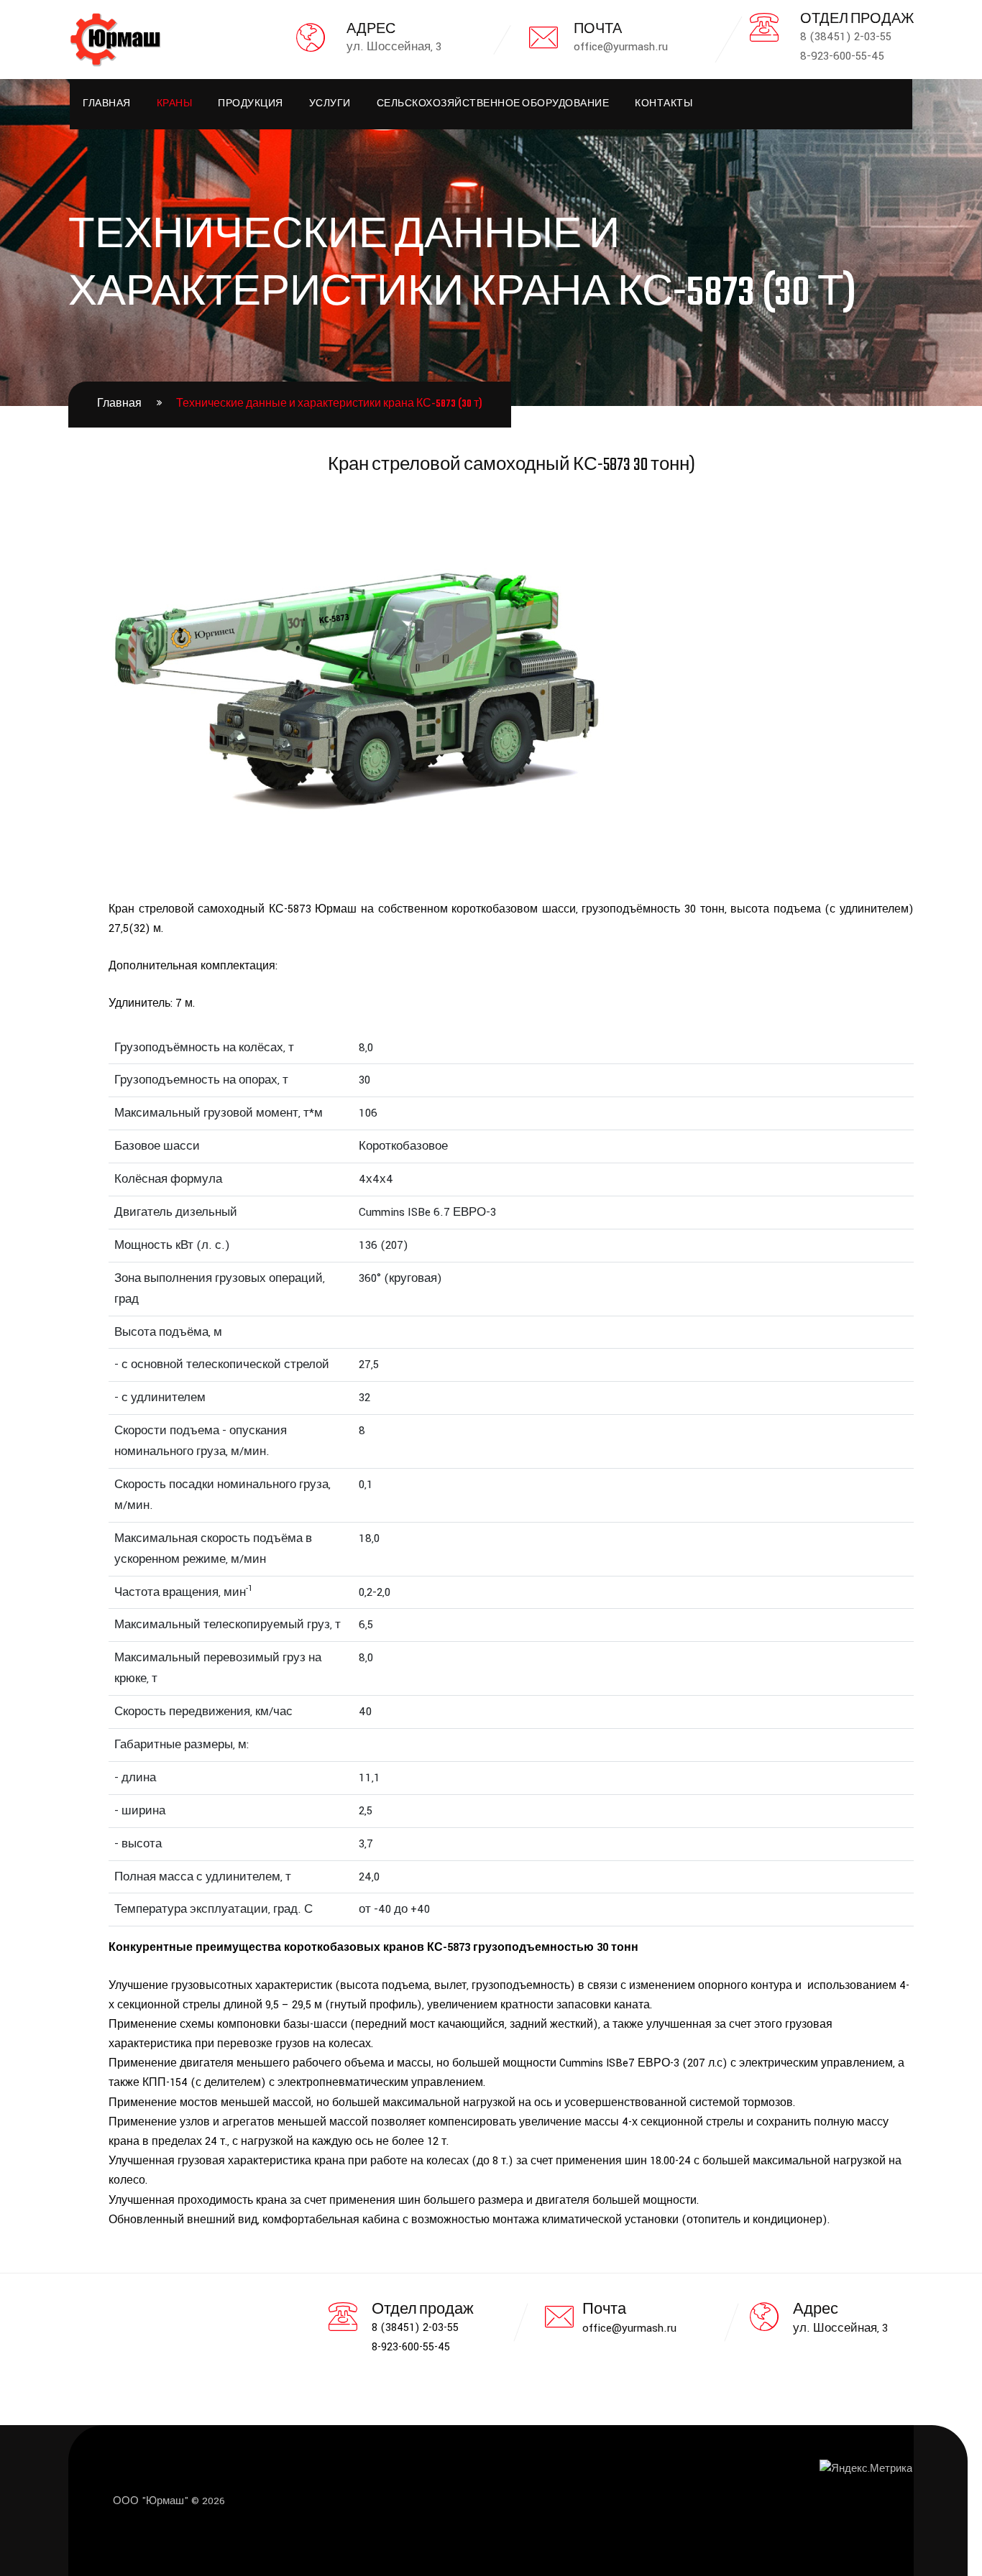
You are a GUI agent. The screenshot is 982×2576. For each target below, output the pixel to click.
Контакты (664, 104)
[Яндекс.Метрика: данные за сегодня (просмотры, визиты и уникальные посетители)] (866, 2469)
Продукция (251, 104)
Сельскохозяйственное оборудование (493, 104)
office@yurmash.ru (629, 2328)
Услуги (330, 104)
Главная (107, 104)
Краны (175, 104)
